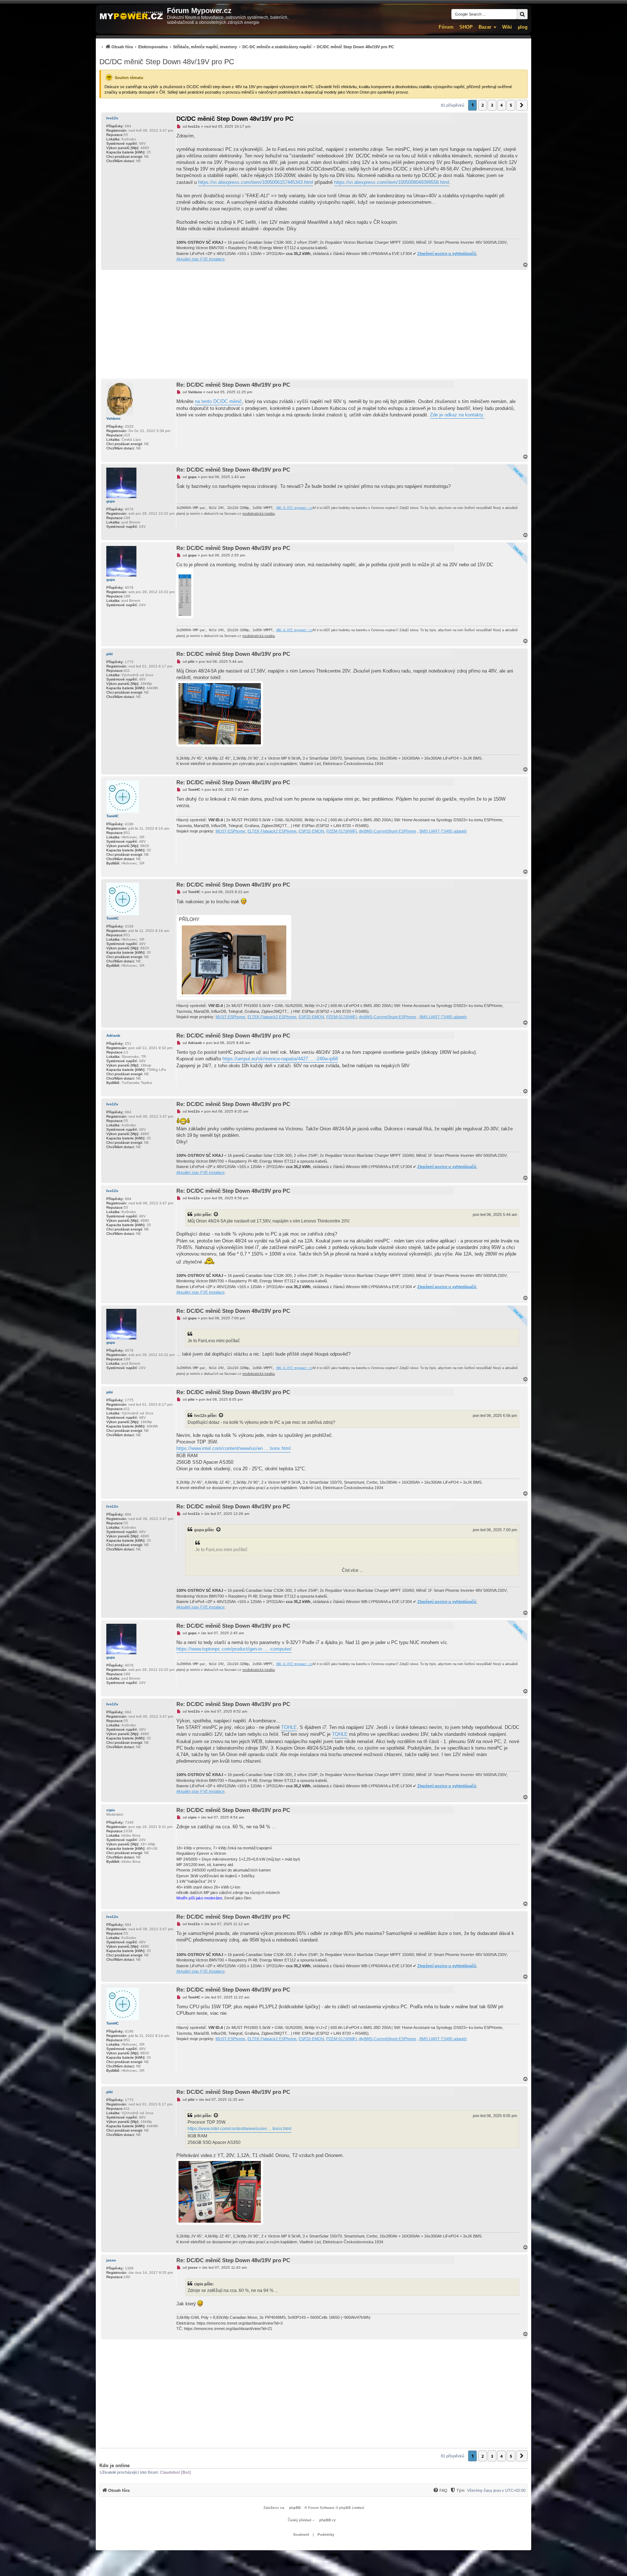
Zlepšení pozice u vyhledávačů (447, 254)
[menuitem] (247, 47)
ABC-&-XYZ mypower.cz (294, 508)
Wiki (507, 27)
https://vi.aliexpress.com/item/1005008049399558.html (392, 182)
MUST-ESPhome (230, 831)
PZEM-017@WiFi (341, 831)
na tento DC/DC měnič (218, 401)
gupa (111, 501)
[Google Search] (522, 14)
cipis (111, 1810)
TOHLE (289, 1727)
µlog (523, 27)
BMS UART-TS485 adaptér (443, 831)
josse (111, 2260)
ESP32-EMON (311, 831)
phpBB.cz (327, 2520)
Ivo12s (112, 118)
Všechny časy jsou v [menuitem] (496, 2490)
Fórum (446, 27)
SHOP (466, 27)
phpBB (295, 2508)
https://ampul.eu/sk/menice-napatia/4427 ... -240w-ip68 (280, 1059)
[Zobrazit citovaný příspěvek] (216, 1215)
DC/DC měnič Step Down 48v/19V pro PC (167, 62)
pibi (110, 654)
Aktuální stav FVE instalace (200, 259)
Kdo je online (114, 2466)
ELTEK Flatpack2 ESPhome (272, 831)
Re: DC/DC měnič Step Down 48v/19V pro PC (233, 385)
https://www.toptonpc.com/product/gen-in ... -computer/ (234, 1649)
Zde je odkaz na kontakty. (457, 415)
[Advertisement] (313, 324)
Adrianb (113, 1036)
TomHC (112, 816)
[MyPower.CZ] (131, 16)
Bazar (485, 27)
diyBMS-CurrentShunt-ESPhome (388, 831)
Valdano (113, 418)
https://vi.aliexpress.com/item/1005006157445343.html (256, 182)
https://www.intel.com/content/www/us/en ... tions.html (233, 1448)
